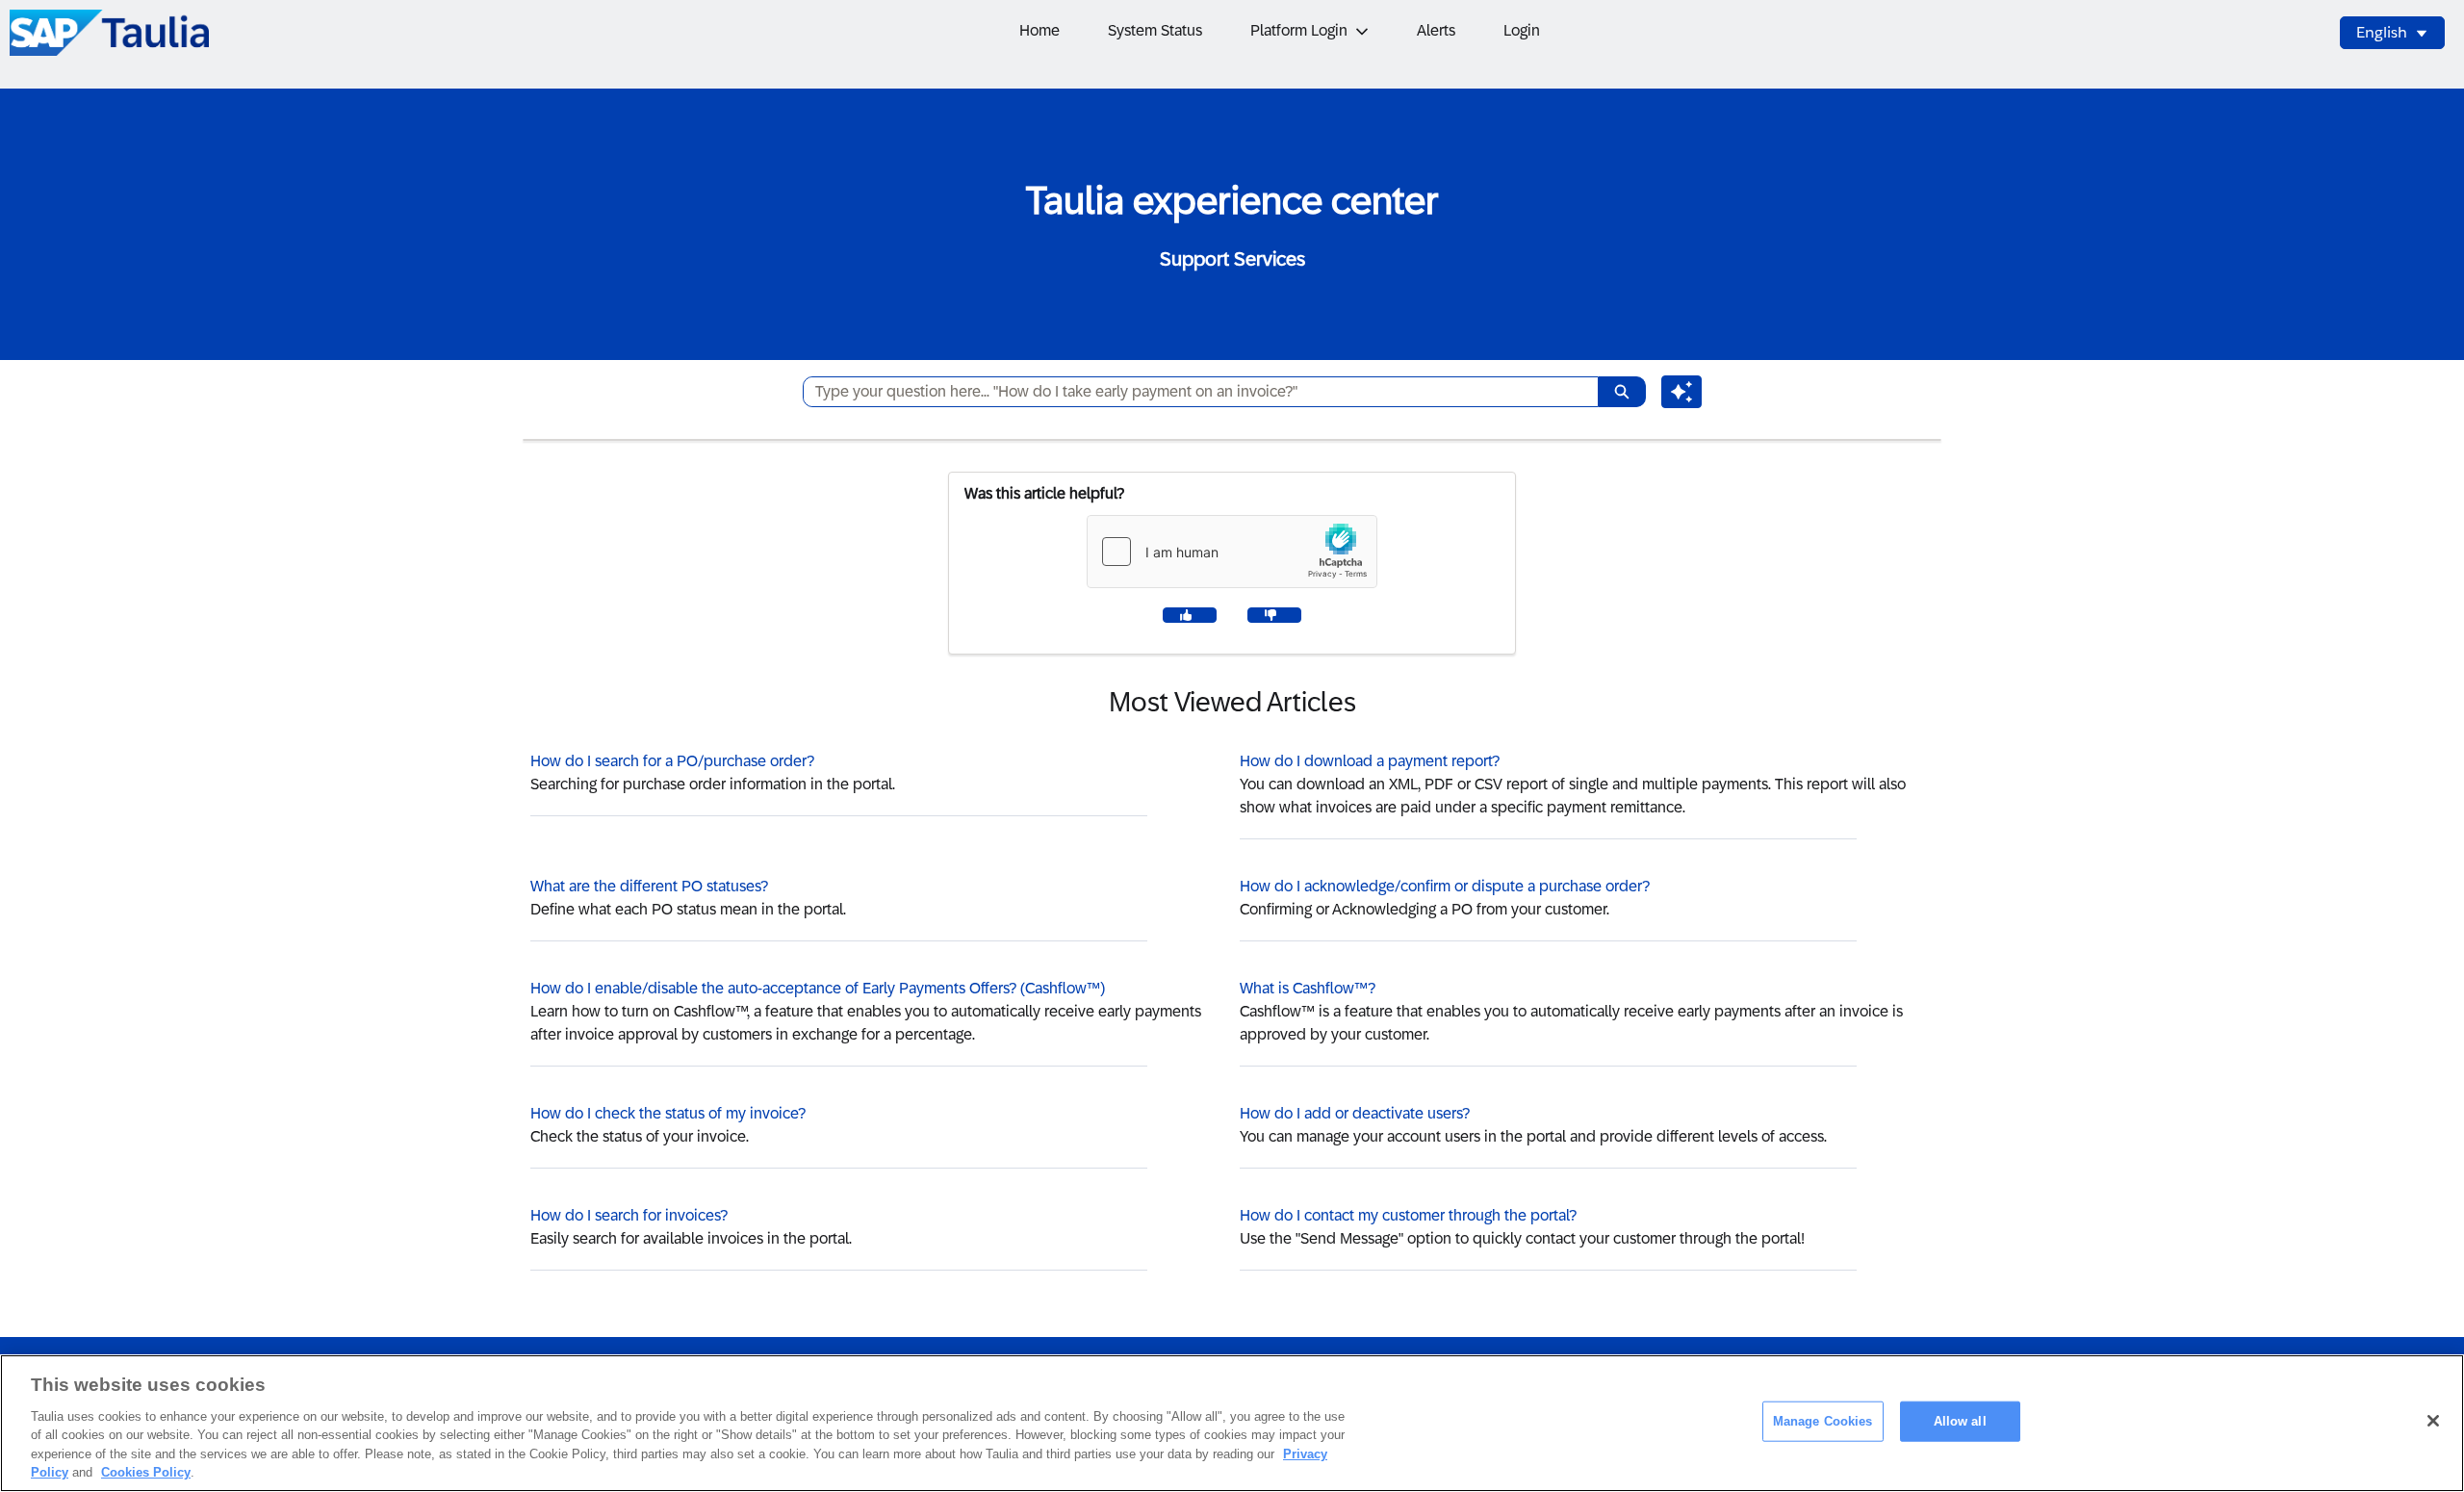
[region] (1232, 1423)
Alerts (1436, 30)
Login (1522, 30)
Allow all (1960, 1421)
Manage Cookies (1823, 1421)
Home (1039, 30)
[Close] (2433, 1421)
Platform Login (1299, 30)
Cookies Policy (146, 1472)
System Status (1155, 30)
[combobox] (1193, 392)
